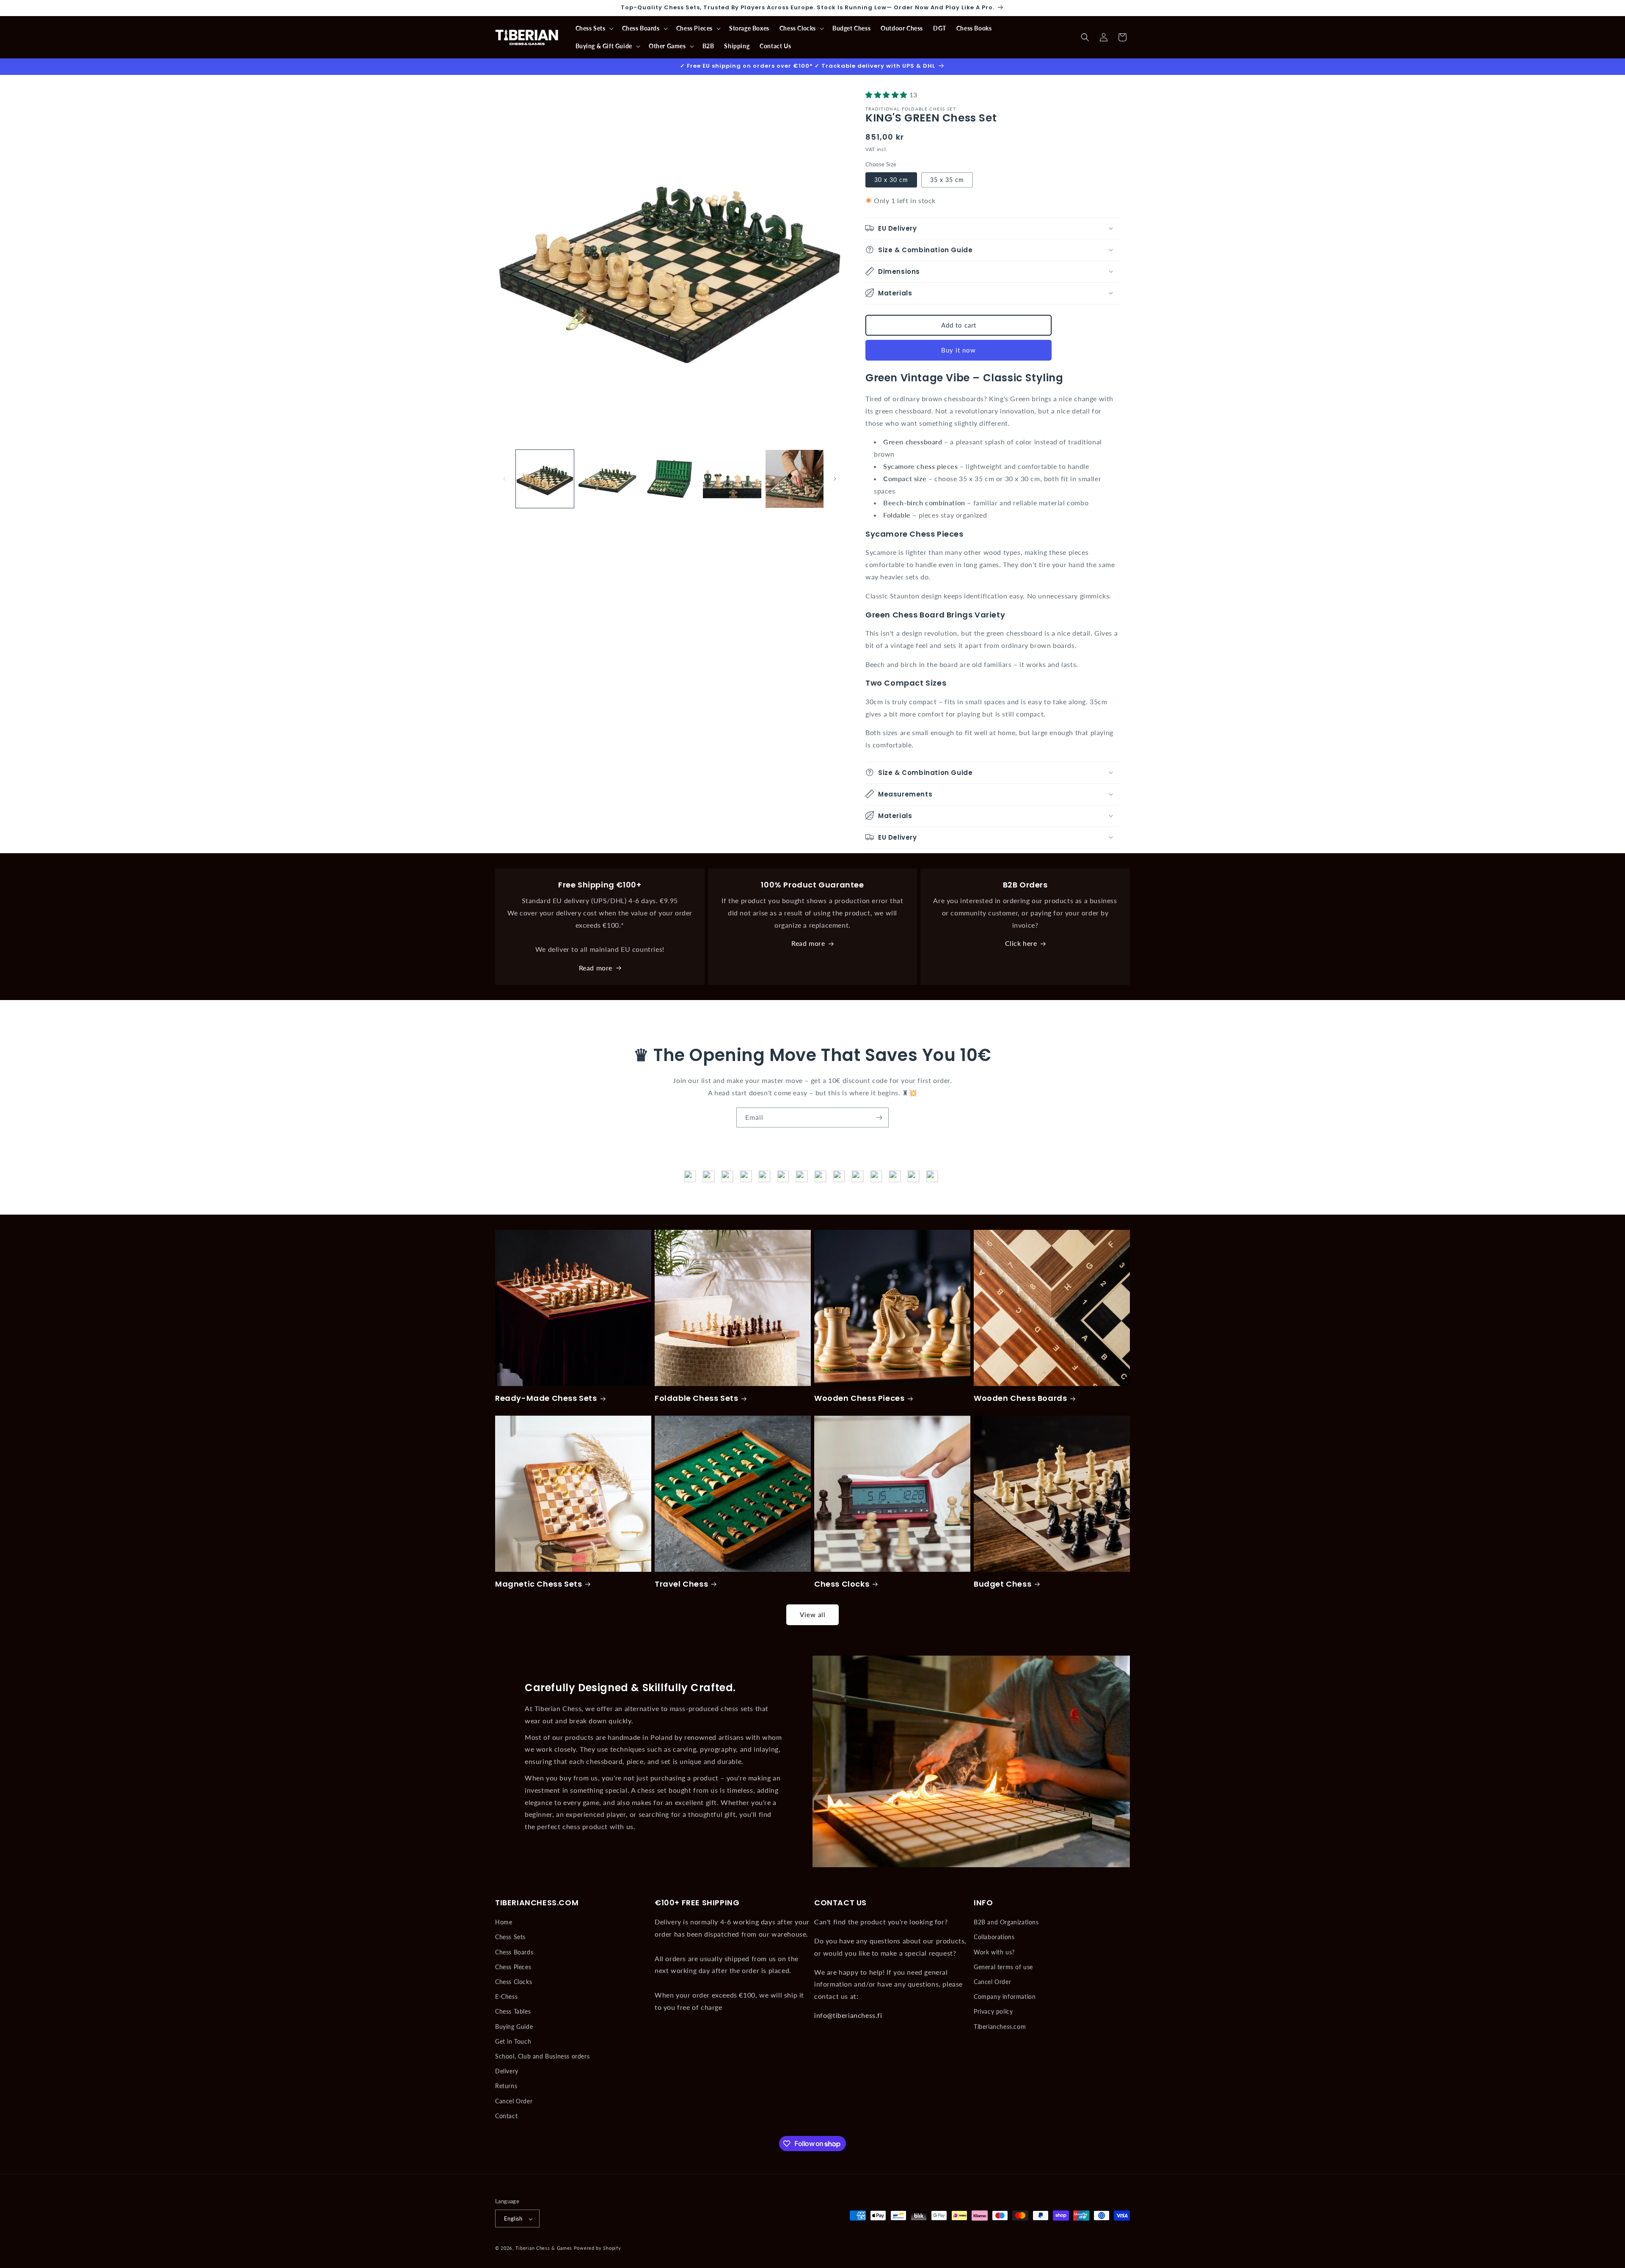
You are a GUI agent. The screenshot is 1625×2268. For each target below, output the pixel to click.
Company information (1005, 1997)
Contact (506, 2116)
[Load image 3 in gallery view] (670, 479)
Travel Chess (681, 1584)
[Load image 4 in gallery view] (732, 479)
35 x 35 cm (947, 179)
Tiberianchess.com (1000, 2027)
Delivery (507, 2071)
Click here (1021, 944)
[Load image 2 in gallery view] (607, 479)
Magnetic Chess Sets (538, 1584)
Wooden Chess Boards (1020, 1398)
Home (504, 1922)
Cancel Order (514, 2101)
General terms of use (1003, 1967)
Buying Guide (514, 2027)
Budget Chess (1003, 1584)
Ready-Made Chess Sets (546, 1398)
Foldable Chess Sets (696, 1398)
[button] (594, 28)
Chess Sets (510, 1937)
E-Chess (506, 1997)
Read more (596, 968)
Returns (506, 2086)
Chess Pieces (513, 1967)
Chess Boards (514, 1952)
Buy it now (958, 350)
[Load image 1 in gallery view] (545, 479)
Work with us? (994, 1952)
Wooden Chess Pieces (859, 1398)
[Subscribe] (879, 1117)
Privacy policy (993, 2012)
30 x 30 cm (891, 179)
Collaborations (994, 1937)
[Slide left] (504, 479)
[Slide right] (835, 479)
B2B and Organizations (1006, 1922)
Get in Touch (513, 2041)
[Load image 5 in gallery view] (795, 479)
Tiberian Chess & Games (544, 2248)
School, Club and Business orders (542, 2056)
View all (813, 1615)
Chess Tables (513, 2012)
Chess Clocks (842, 1584)
